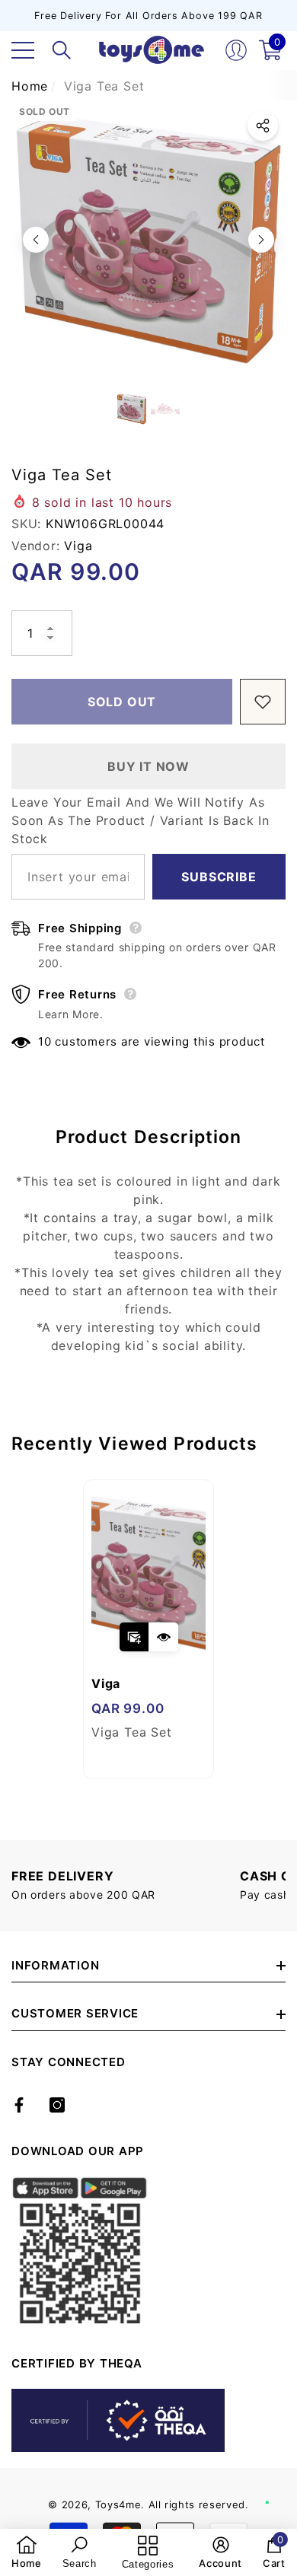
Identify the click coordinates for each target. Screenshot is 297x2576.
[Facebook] (19, 2105)
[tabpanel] (148, 1629)
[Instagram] (57, 2105)
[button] (62, 50)
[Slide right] (261, 240)
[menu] (23, 50)
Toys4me (118, 2504)
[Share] (263, 126)
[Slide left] (36, 240)
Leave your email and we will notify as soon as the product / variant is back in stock (141, 820)
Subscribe (219, 877)
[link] (27, 2552)
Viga (78, 546)
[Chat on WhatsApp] (278, 2486)
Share (263, 126)
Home (30, 86)
